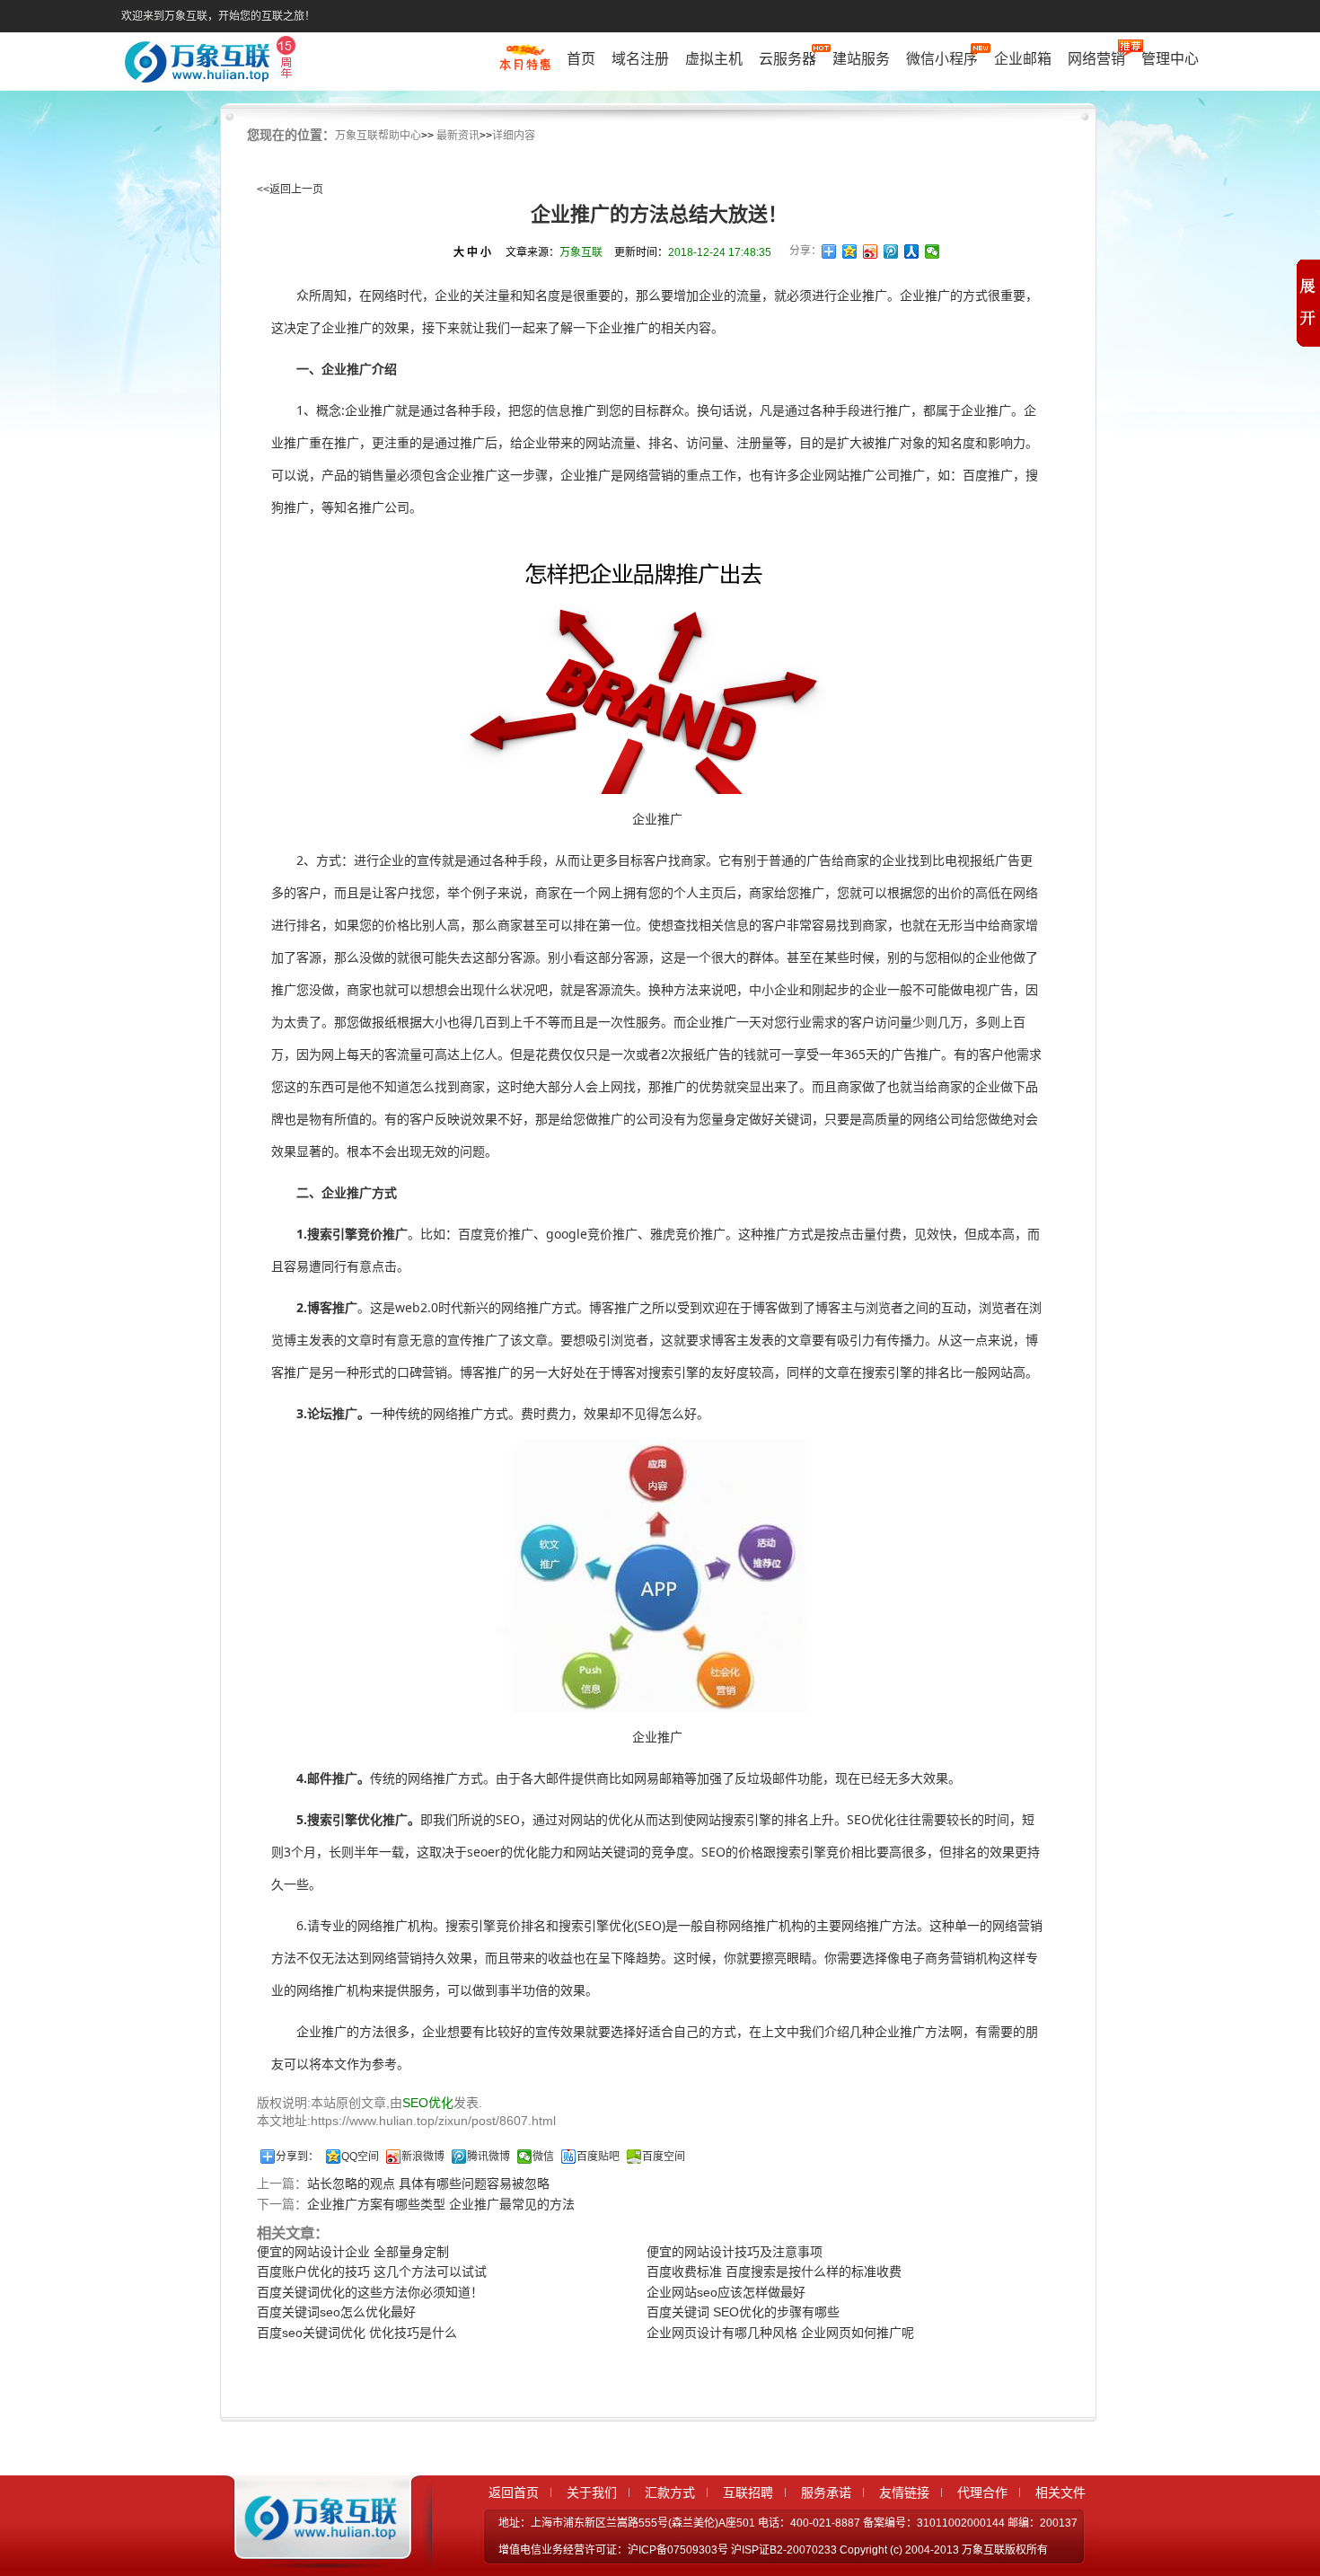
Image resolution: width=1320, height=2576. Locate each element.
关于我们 (592, 2492)
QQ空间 (360, 2157)
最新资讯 (458, 136)
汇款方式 (670, 2492)
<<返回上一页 (290, 190)
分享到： (297, 2157)
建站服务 (861, 59)
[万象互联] (316, 2552)
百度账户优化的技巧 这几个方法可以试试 (372, 2272)
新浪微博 (423, 2157)
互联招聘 (748, 2492)
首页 (581, 59)
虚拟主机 (714, 59)
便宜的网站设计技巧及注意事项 (735, 2252)
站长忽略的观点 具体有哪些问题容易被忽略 (428, 2183)
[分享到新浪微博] (871, 251)
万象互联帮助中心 (378, 136)
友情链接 (904, 2492)
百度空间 (664, 2157)
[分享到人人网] (912, 251)
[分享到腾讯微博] (891, 251)
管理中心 (1170, 59)
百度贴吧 (598, 2157)
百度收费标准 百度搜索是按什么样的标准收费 (774, 2272)
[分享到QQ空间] (850, 251)
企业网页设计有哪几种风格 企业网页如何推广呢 (780, 2333)
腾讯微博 (488, 2157)
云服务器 (788, 59)
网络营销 (1096, 59)
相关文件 (1060, 2492)
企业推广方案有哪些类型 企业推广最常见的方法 (441, 2204)
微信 (543, 2157)
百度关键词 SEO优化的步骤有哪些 (743, 2312)
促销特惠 (525, 66)
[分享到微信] (933, 251)
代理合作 (982, 2492)
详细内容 (514, 136)
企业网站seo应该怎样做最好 (726, 2292)
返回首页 (514, 2492)
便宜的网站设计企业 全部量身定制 (353, 2252)
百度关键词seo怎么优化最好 (336, 2312)
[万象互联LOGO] (213, 63)
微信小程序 (942, 59)
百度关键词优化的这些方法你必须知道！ (370, 2292)
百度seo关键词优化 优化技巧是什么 (357, 2333)
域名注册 (640, 59)
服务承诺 (826, 2492)
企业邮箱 (1023, 59)
